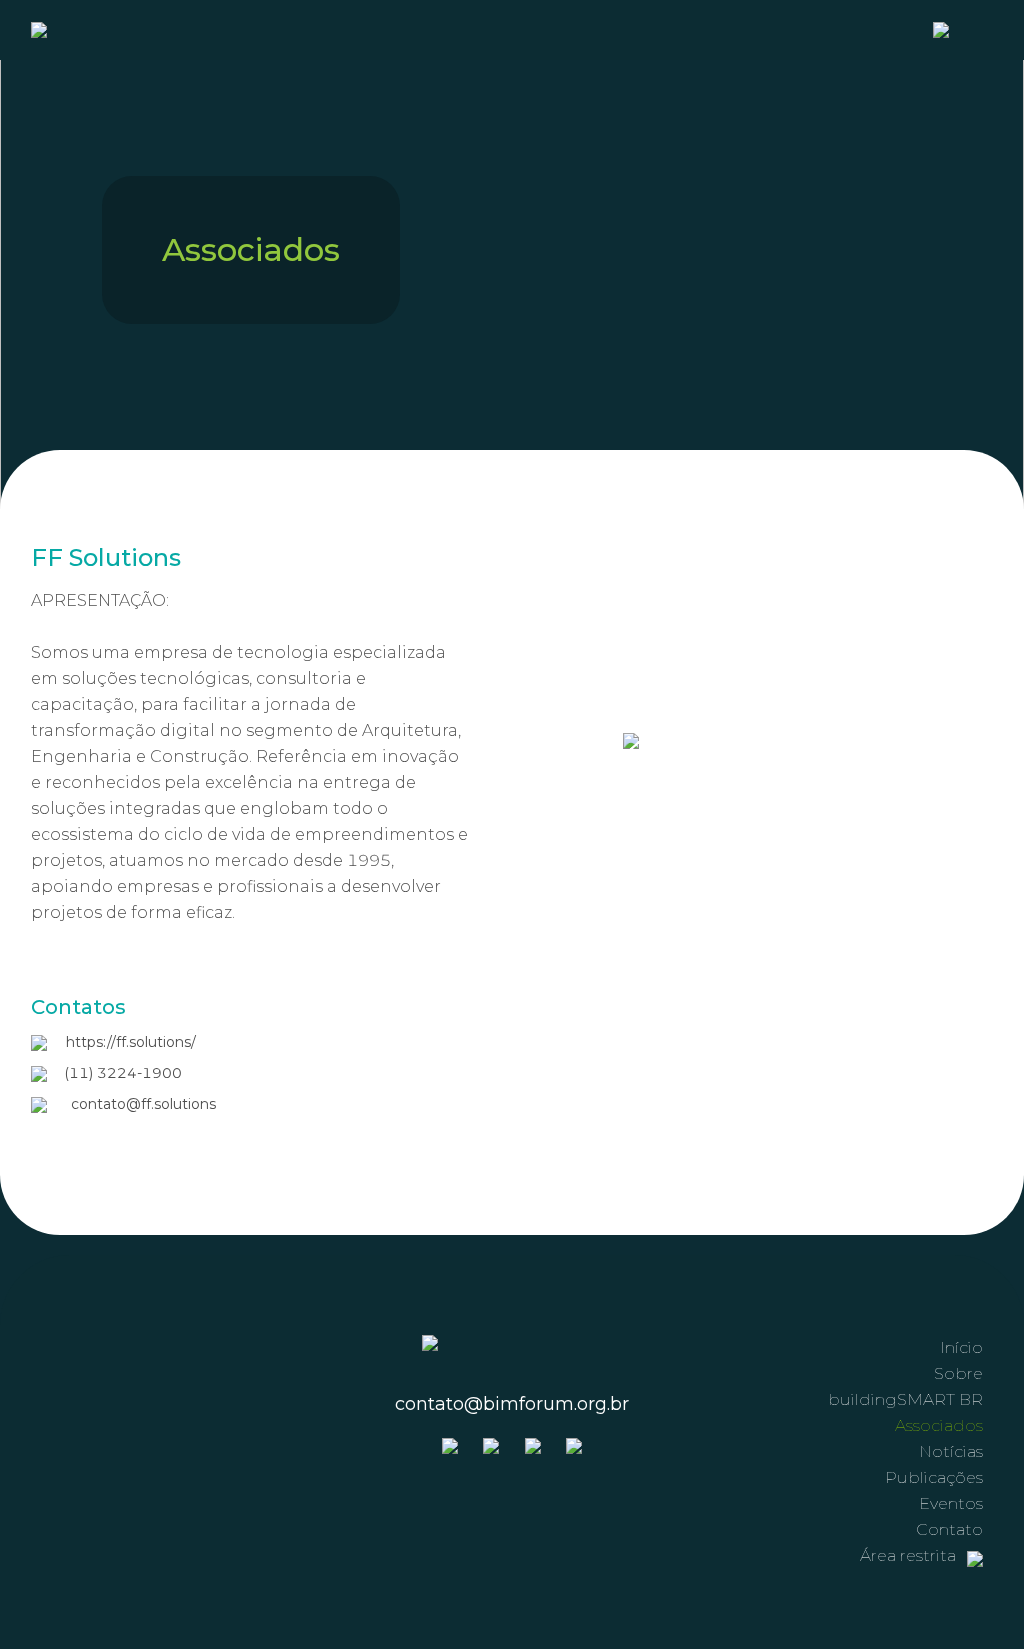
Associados (939, 1425)
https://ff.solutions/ (131, 1042)
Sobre (958, 1373)
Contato (949, 1529)
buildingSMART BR (905, 1399)
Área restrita (910, 1555)
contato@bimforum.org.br (512, 1404)
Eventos (951, 1503)
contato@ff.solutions (143, 1104)
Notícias (951, 1451)
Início (961, 1347)
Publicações (934, 1477)
